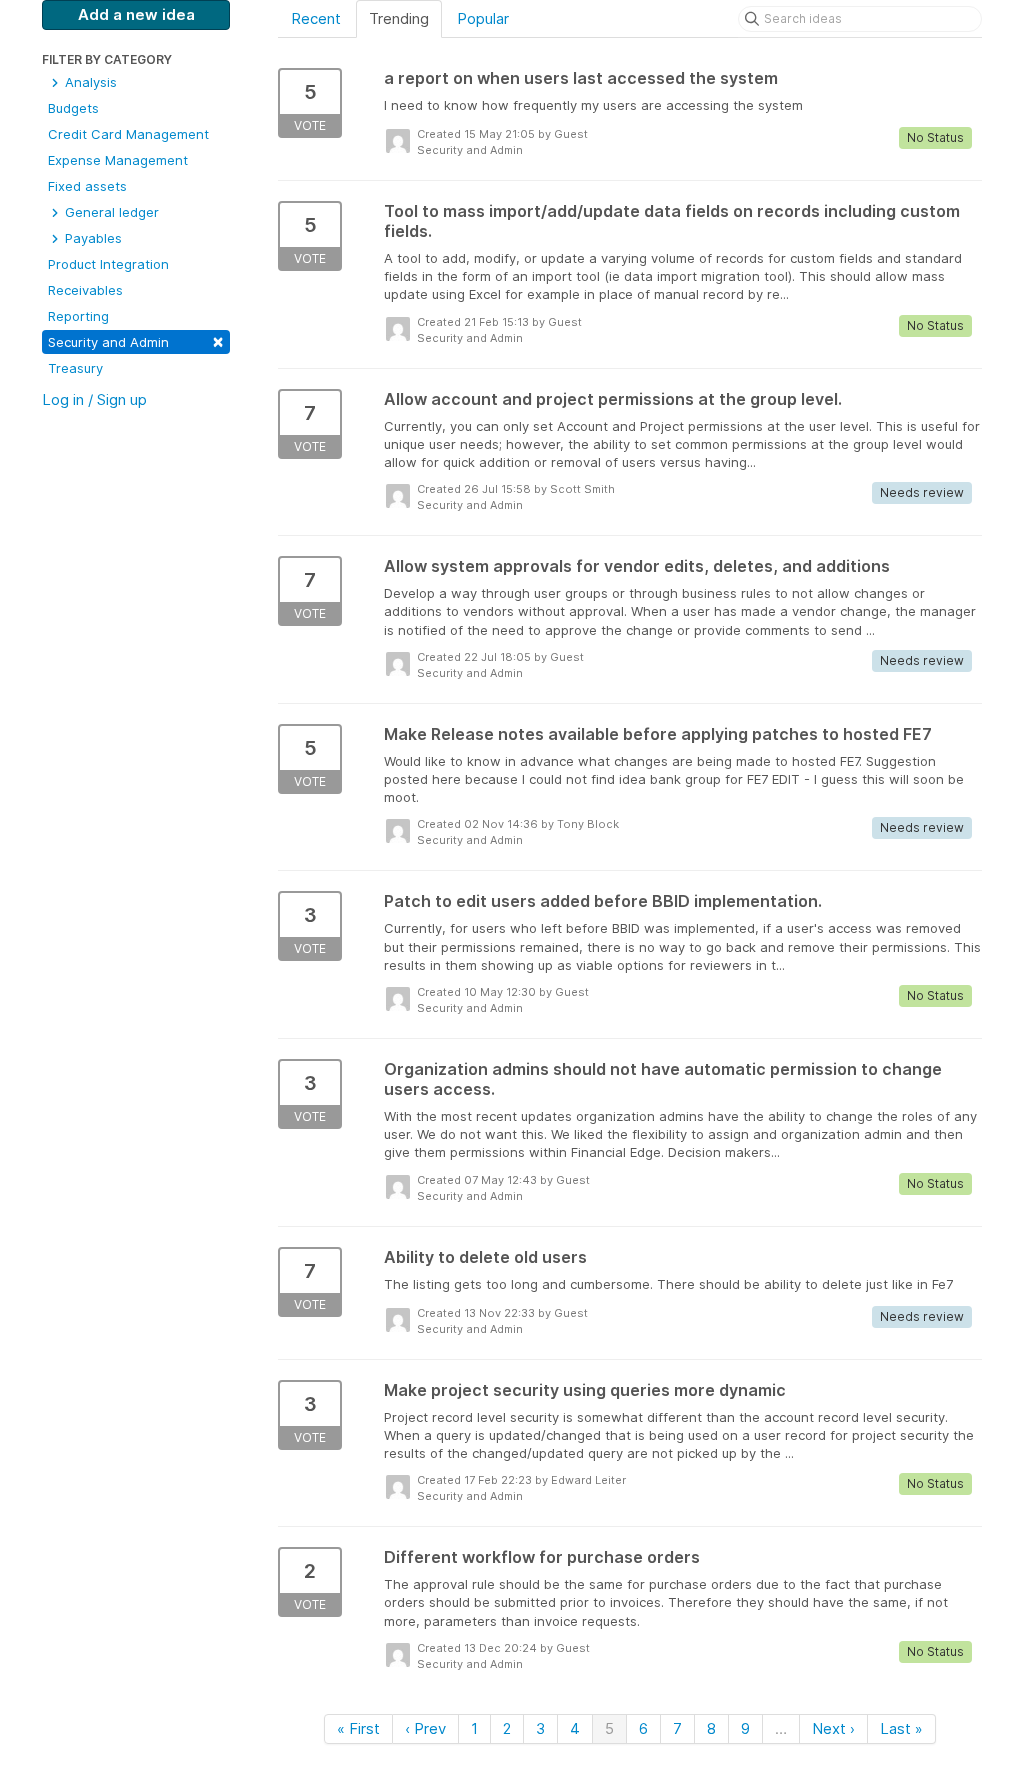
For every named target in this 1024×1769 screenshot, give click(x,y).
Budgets (73, 108)
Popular (483, 18)
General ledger (110, 212)
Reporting (78, 316)
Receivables (85, 290)
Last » (901, 1728)
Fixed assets (87, 186)
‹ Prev (425, 1728)
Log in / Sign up (94, 399)
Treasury (75, 368)
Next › (833, 1728)
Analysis (89, 82)
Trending (399, 18)
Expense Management (118, 160)
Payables (91, 238)
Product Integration (108, 264)
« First (358, 1728)
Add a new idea (136, 14)
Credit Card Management (128, 134)
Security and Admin (136, 340)
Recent (316, 18)
